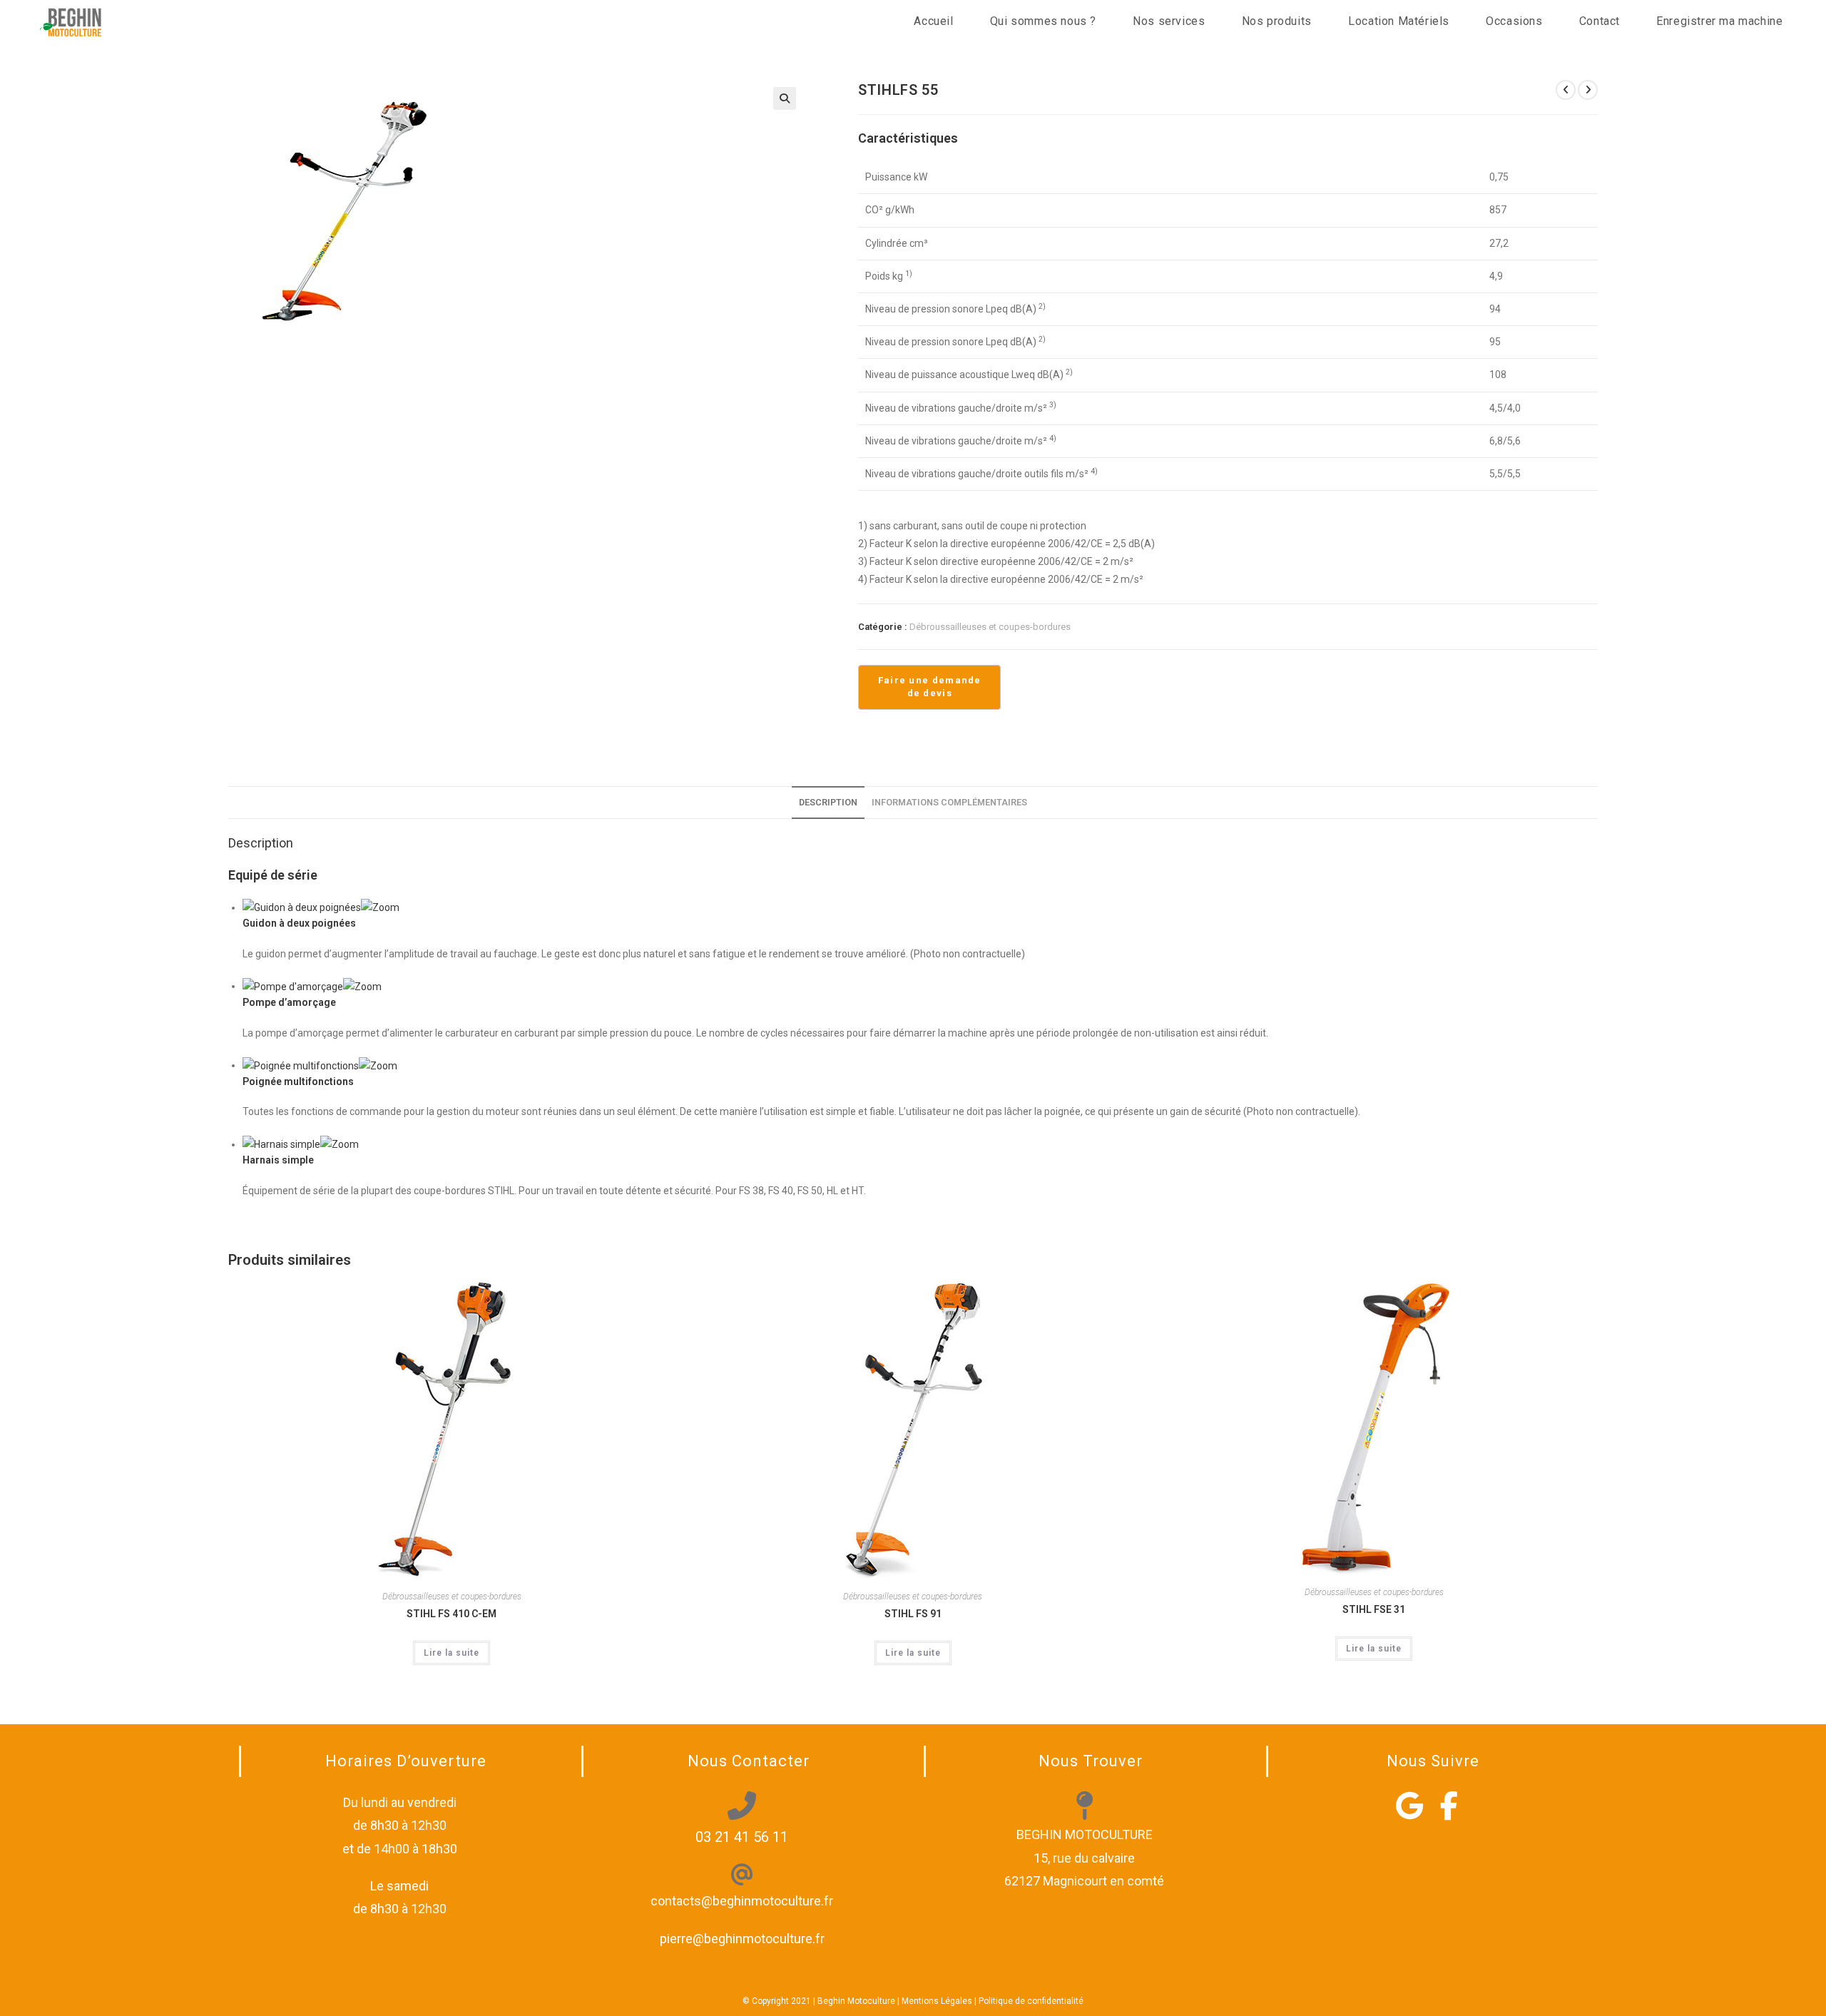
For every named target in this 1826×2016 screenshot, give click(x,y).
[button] (785, 98)
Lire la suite (452, 1653)
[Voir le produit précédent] (1566, 90)
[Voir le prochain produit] (1588, 90)
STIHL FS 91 (913, 1614)
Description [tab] (828, 802)
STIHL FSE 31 (1374, 1609)
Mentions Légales (937, 2001)
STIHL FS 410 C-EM (452, 1614)
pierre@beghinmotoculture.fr (742, 1939)
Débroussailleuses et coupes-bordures (990, 627)
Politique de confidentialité (1031, 2001)
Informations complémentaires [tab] (949, 802)
